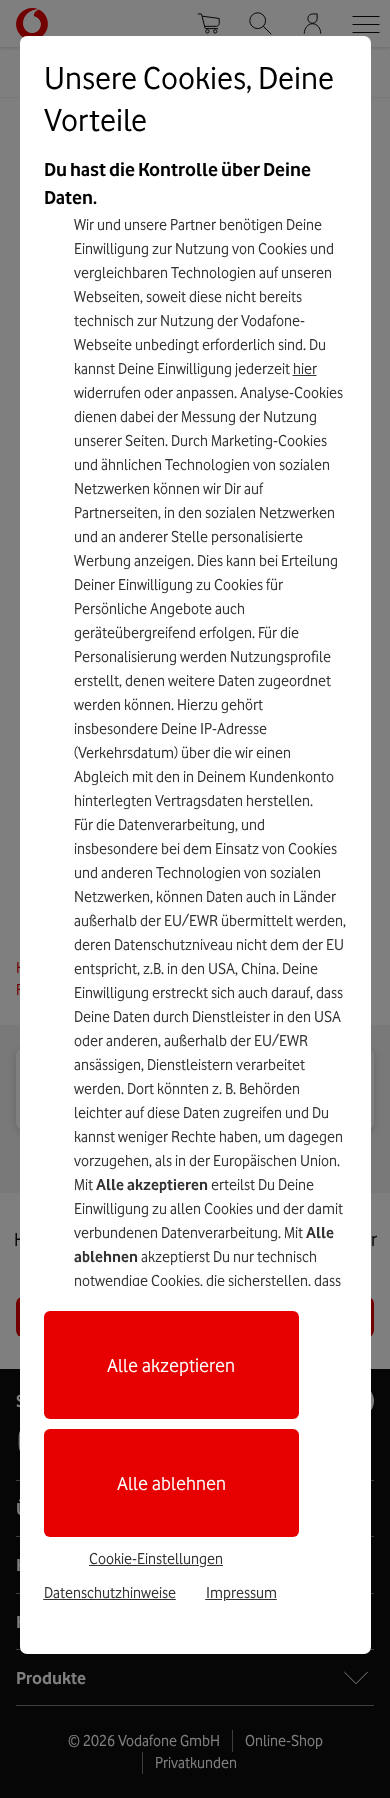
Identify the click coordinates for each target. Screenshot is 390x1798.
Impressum (241, 1593)
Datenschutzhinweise (110, 1593)
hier (305, 369)
